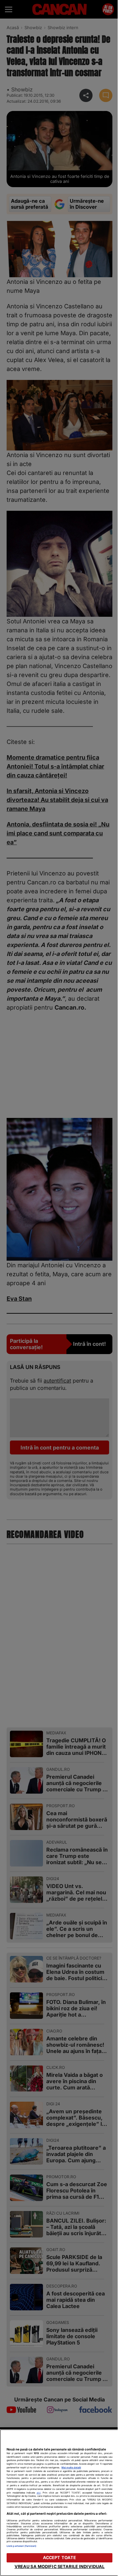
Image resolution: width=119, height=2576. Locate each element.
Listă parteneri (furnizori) (21, 2546)
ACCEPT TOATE (60, 2558)
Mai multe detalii (71, 2468)
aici (39, 2493)
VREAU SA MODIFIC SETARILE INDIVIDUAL (60, 2567)
